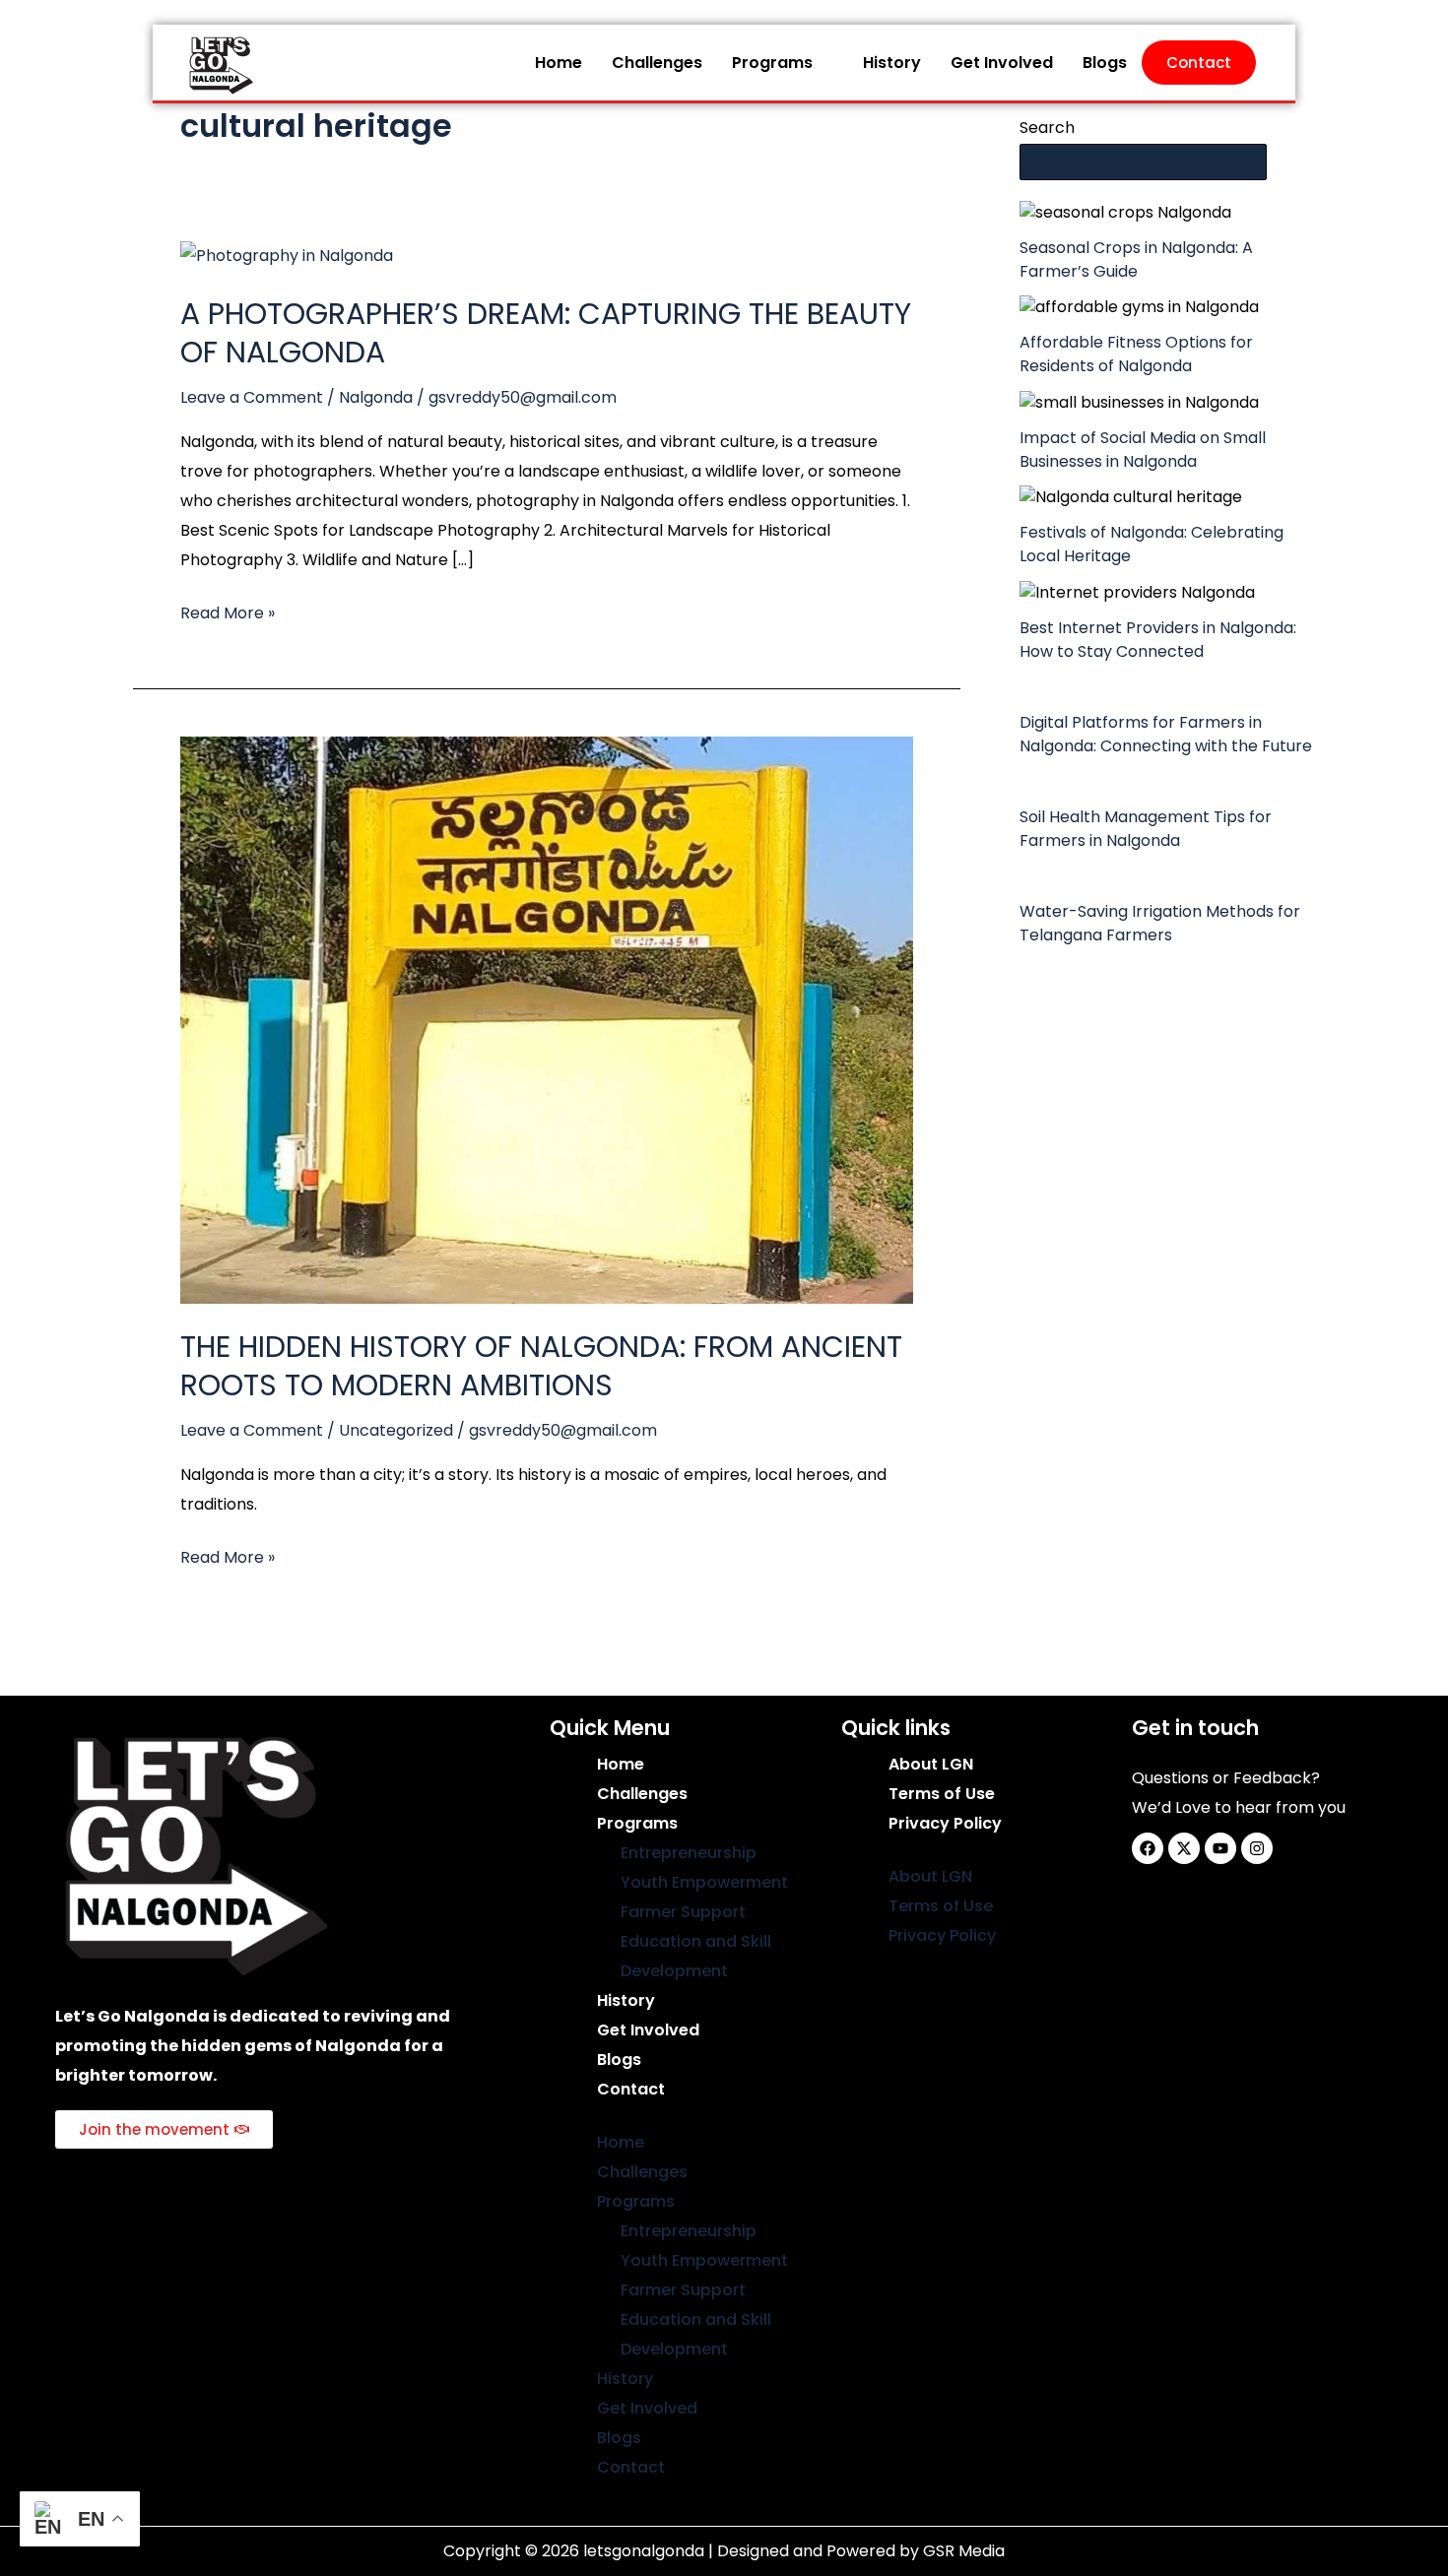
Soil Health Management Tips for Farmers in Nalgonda (1146, 829)
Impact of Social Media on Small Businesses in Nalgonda (1143, 450)
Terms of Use (942, 1794)
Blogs (1105, 63)
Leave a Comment (252, 397)
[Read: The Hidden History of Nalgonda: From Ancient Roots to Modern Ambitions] (547, 1019)
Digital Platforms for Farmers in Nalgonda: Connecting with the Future (1166, 734)
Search (1047, 128)
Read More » (228, 612)
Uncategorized (396, 1430)
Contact (1199, 63)
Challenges (657, 63)
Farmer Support (683, 1912)
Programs (772, 63)
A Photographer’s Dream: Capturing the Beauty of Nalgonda (546, 333)
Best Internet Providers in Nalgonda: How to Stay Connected (1158, 640)
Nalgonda (376, 397)
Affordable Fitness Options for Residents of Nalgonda (1136, 354)
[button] (783, 63)
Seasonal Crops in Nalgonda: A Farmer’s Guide (1136, 259)
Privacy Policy (945, 1823)
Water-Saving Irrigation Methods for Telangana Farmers (1160, 923)
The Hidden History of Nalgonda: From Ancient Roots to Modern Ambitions (541, 1366)
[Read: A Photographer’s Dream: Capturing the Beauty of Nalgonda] (287, 255)
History (892, 63)
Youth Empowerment (704, 1882)
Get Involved (1002, 63)
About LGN (931, 1764)
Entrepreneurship (689, 1853)
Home (559, 63)
